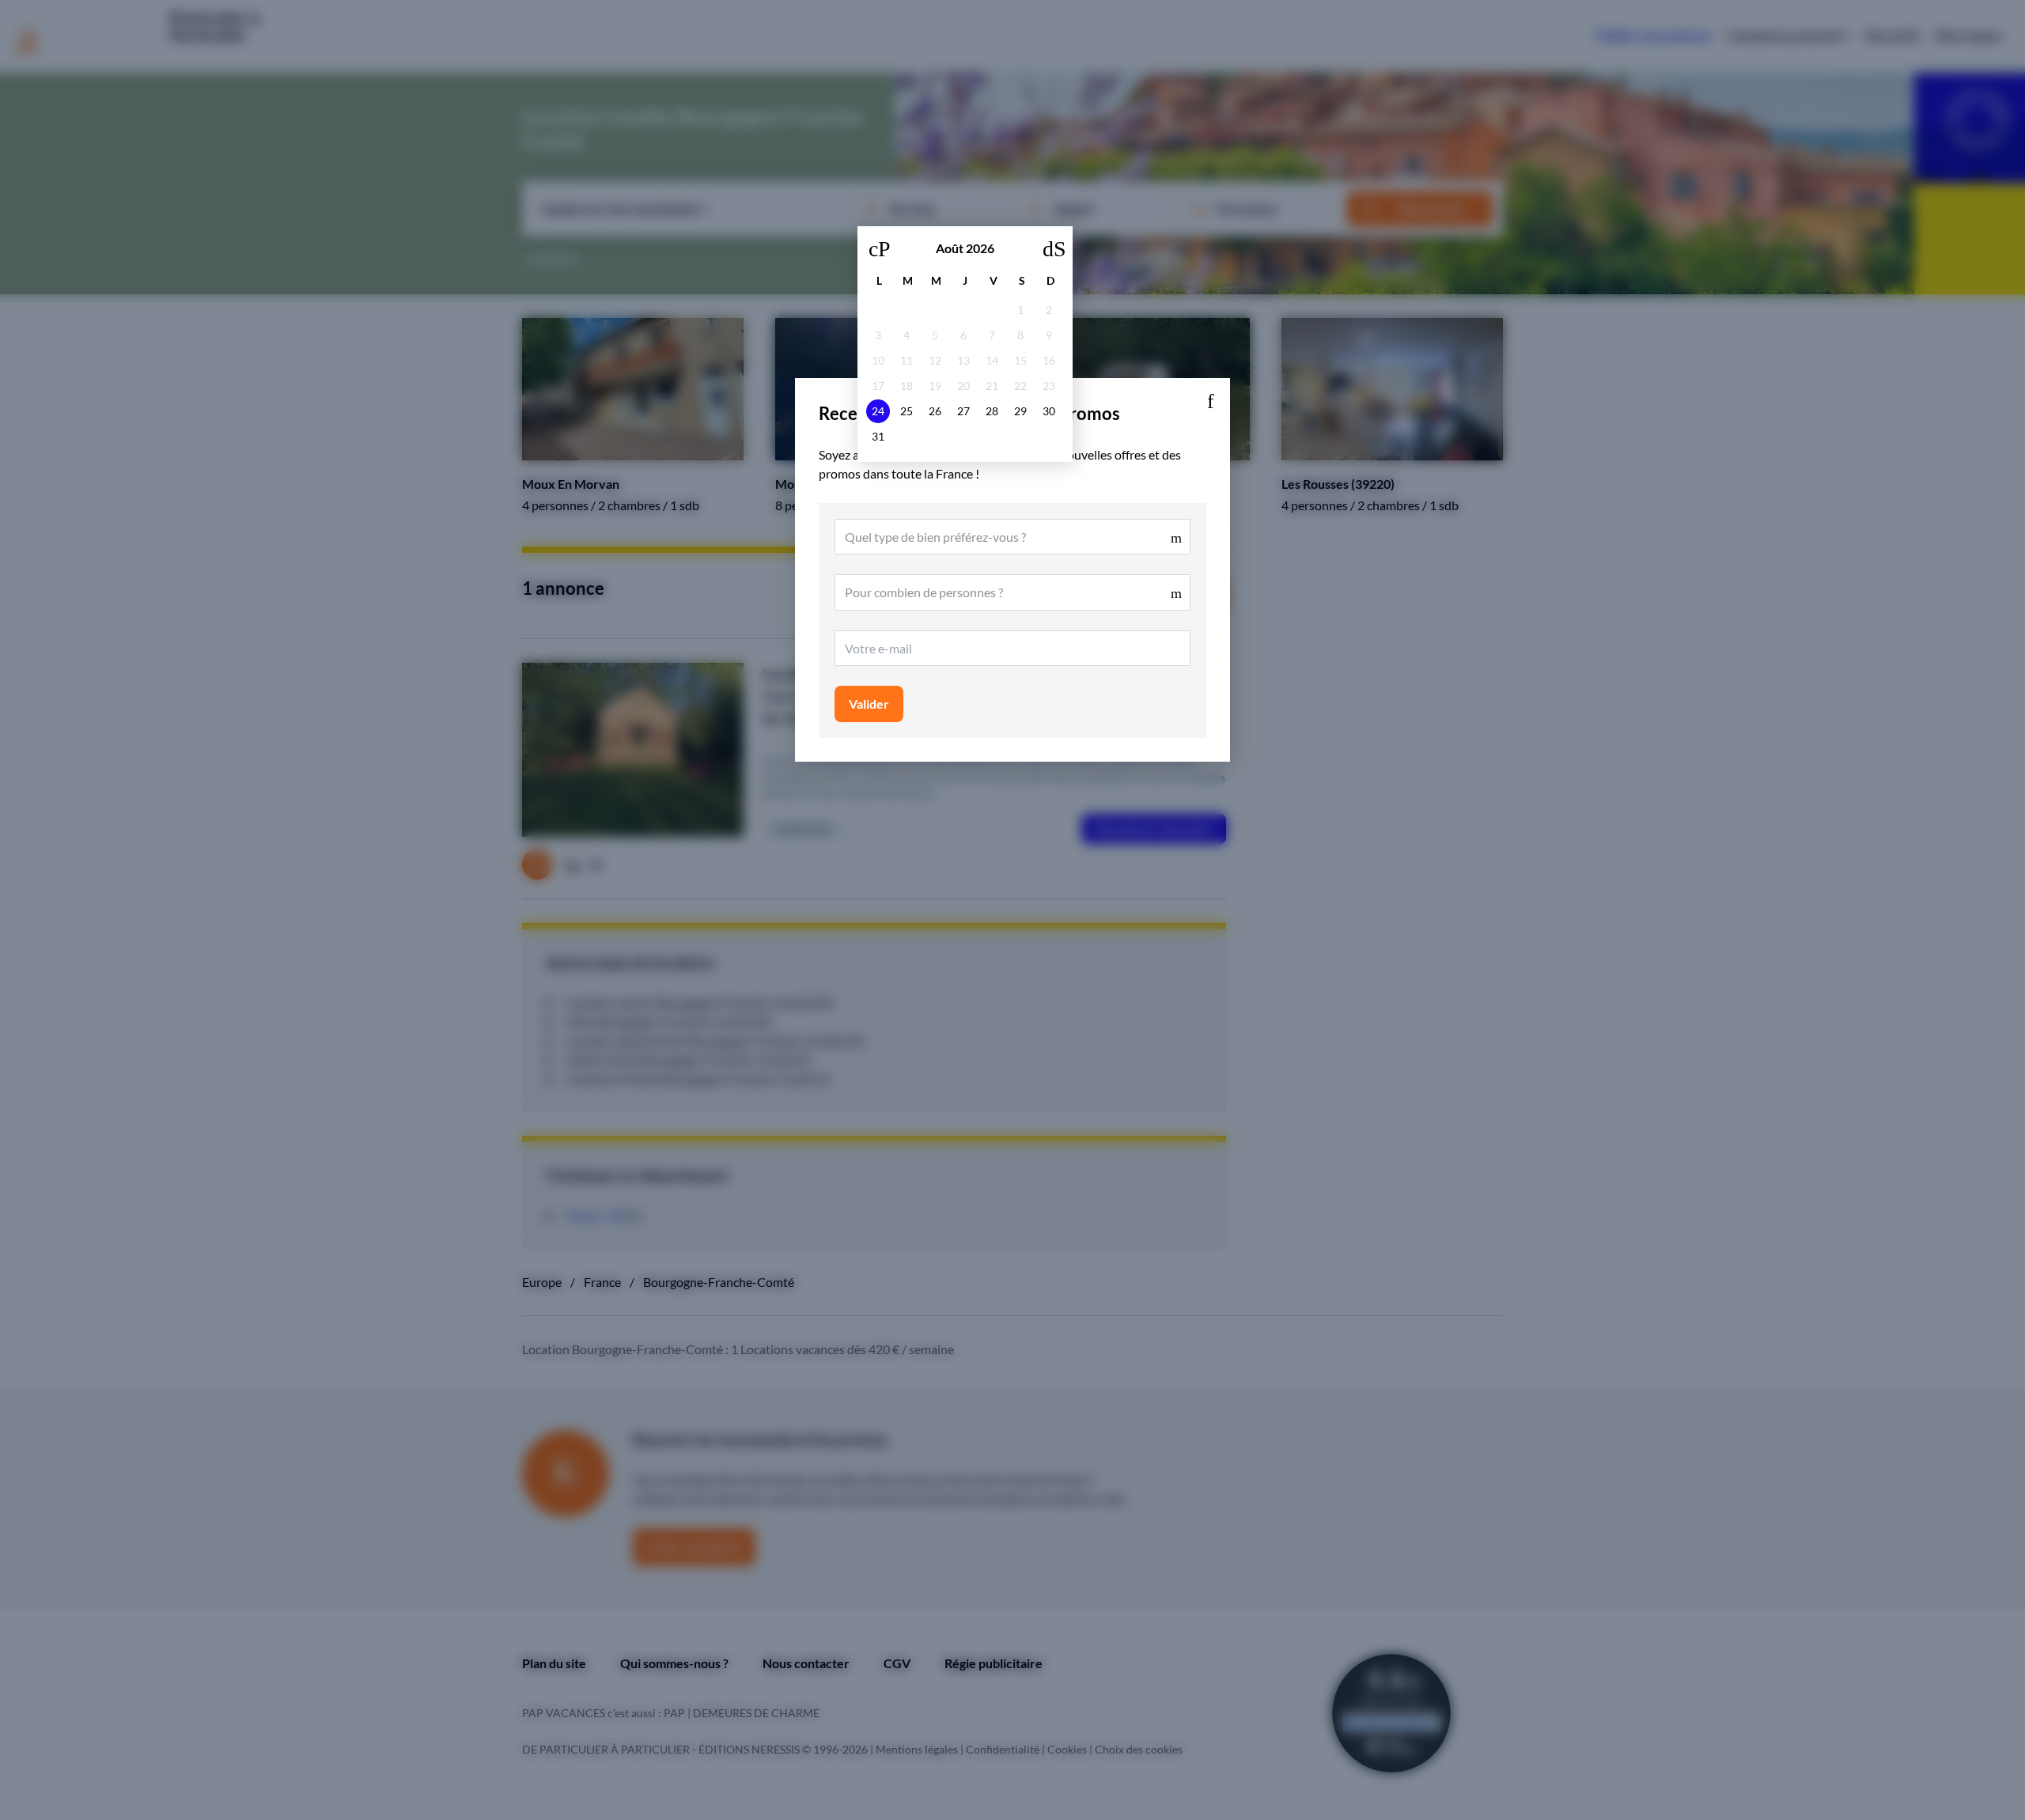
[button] (1210, 398)
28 (992, 411)
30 (1049, 411)
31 (878, 436)
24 (878, 411)
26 (935, 411)
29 (1020, 411)
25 (907, 411)
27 (963, 411)
